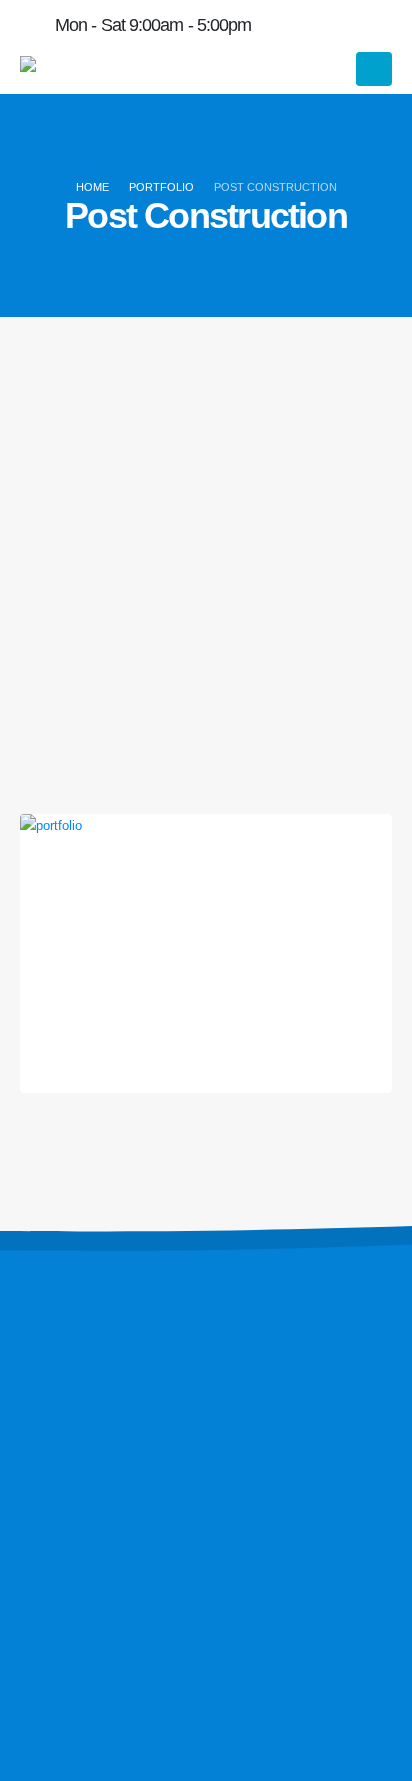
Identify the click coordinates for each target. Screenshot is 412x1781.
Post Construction (206, 959)
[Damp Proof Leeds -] (75, 69)
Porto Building (206, 928)
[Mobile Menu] (374, 69)
